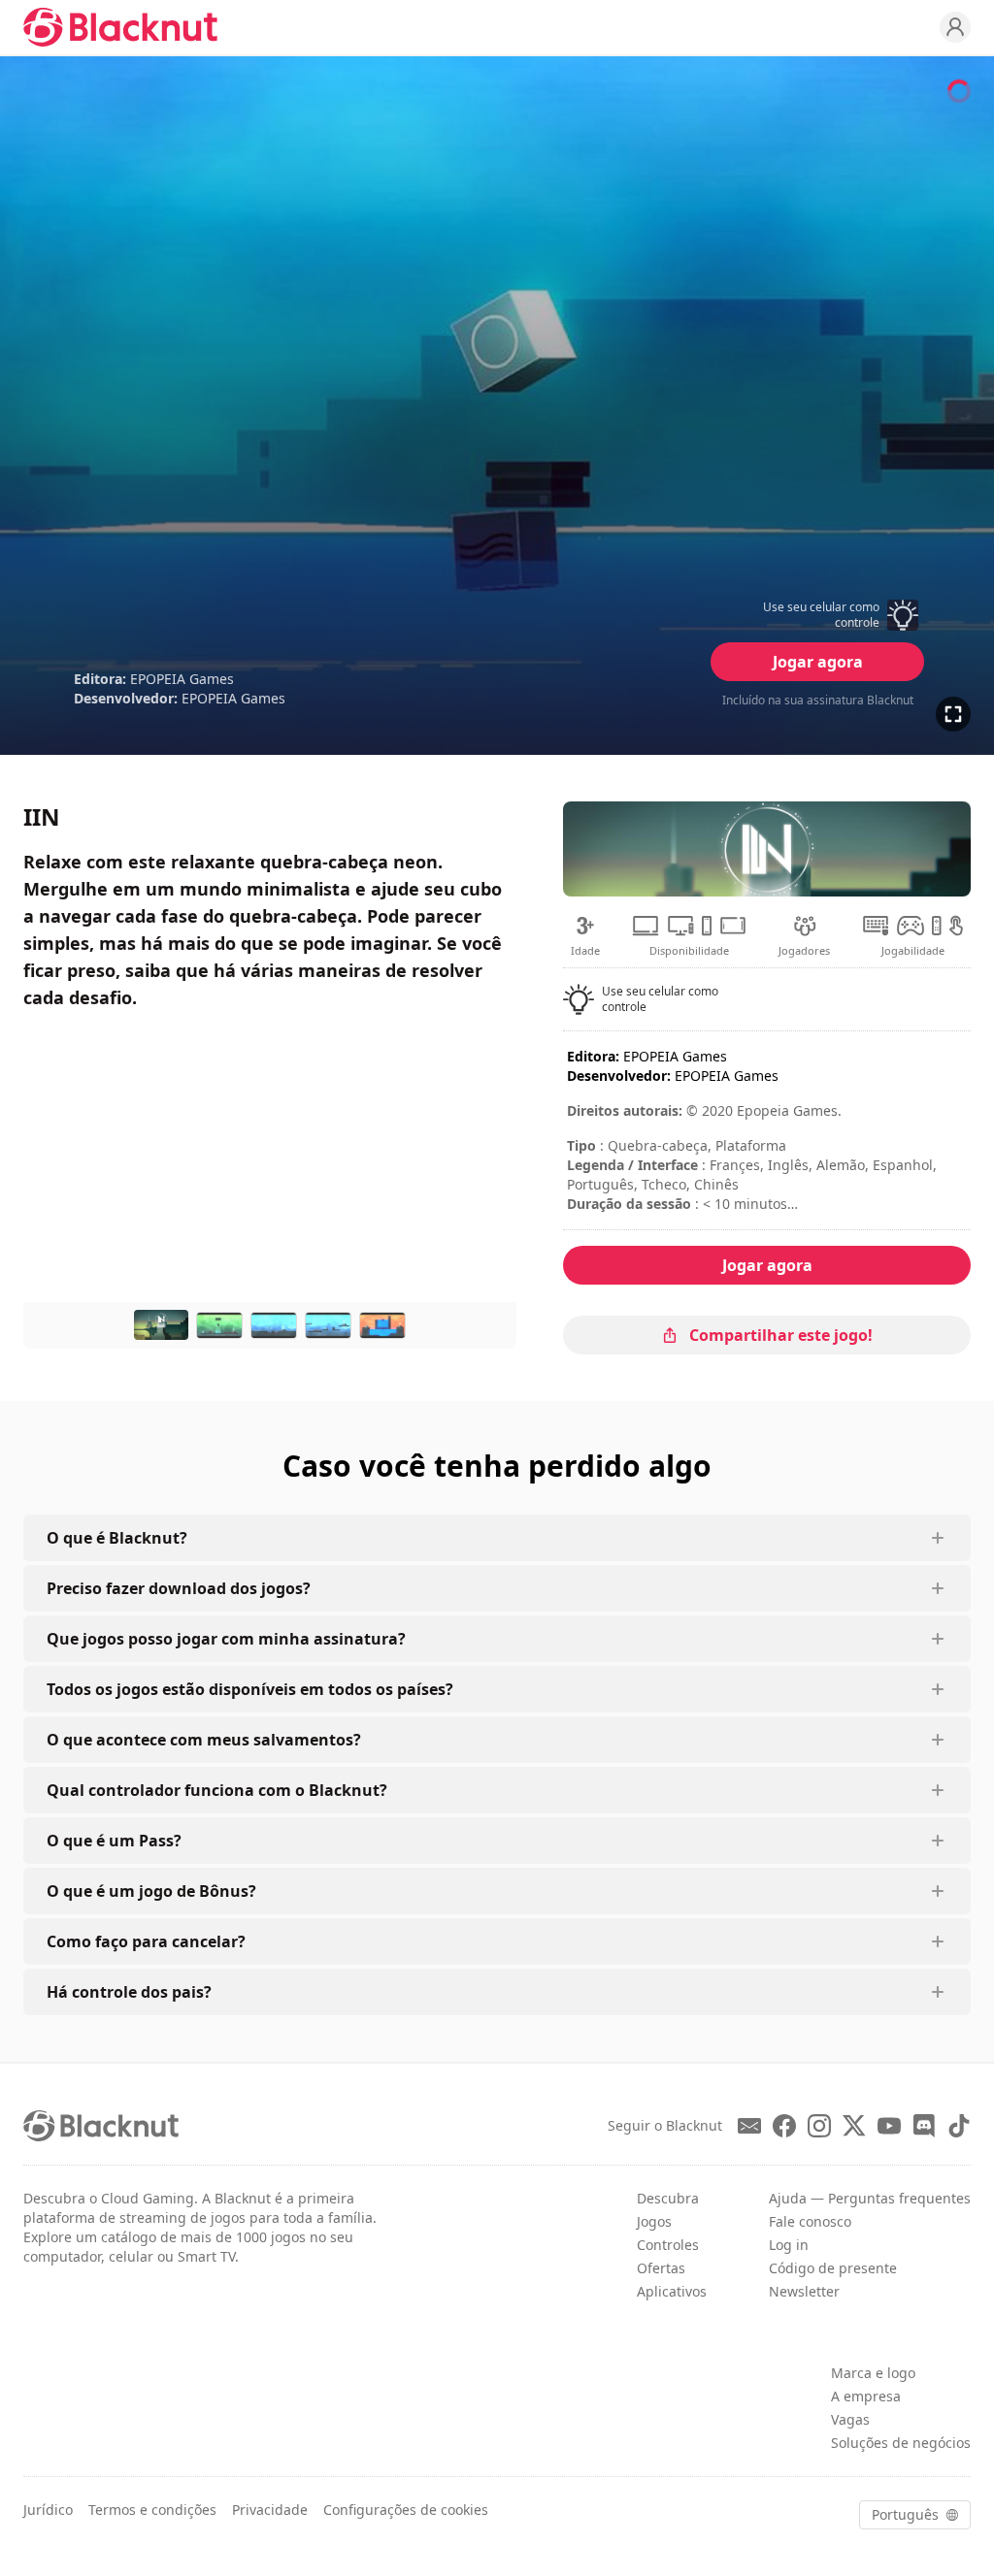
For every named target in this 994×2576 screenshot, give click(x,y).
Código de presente (833, 2268)
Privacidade (270, 2510)
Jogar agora (818, 662)
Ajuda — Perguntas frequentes (870, 2198)
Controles (668, 2245)
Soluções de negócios (901, 2443)
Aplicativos (672, 2291)
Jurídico (48, 2510)
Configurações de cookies (406, 2510)
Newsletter (804, 2291)
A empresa (866, 2396)
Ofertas (661, 2268)
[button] (817, 615)
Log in (789, 2245)
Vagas (850, 2419)
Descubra (668, 2198)
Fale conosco (810, 2221)
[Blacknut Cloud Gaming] (120, 27)
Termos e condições (152, 2510)
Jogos (654, 2221)
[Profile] (955, 27)
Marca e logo (873, 2373)
